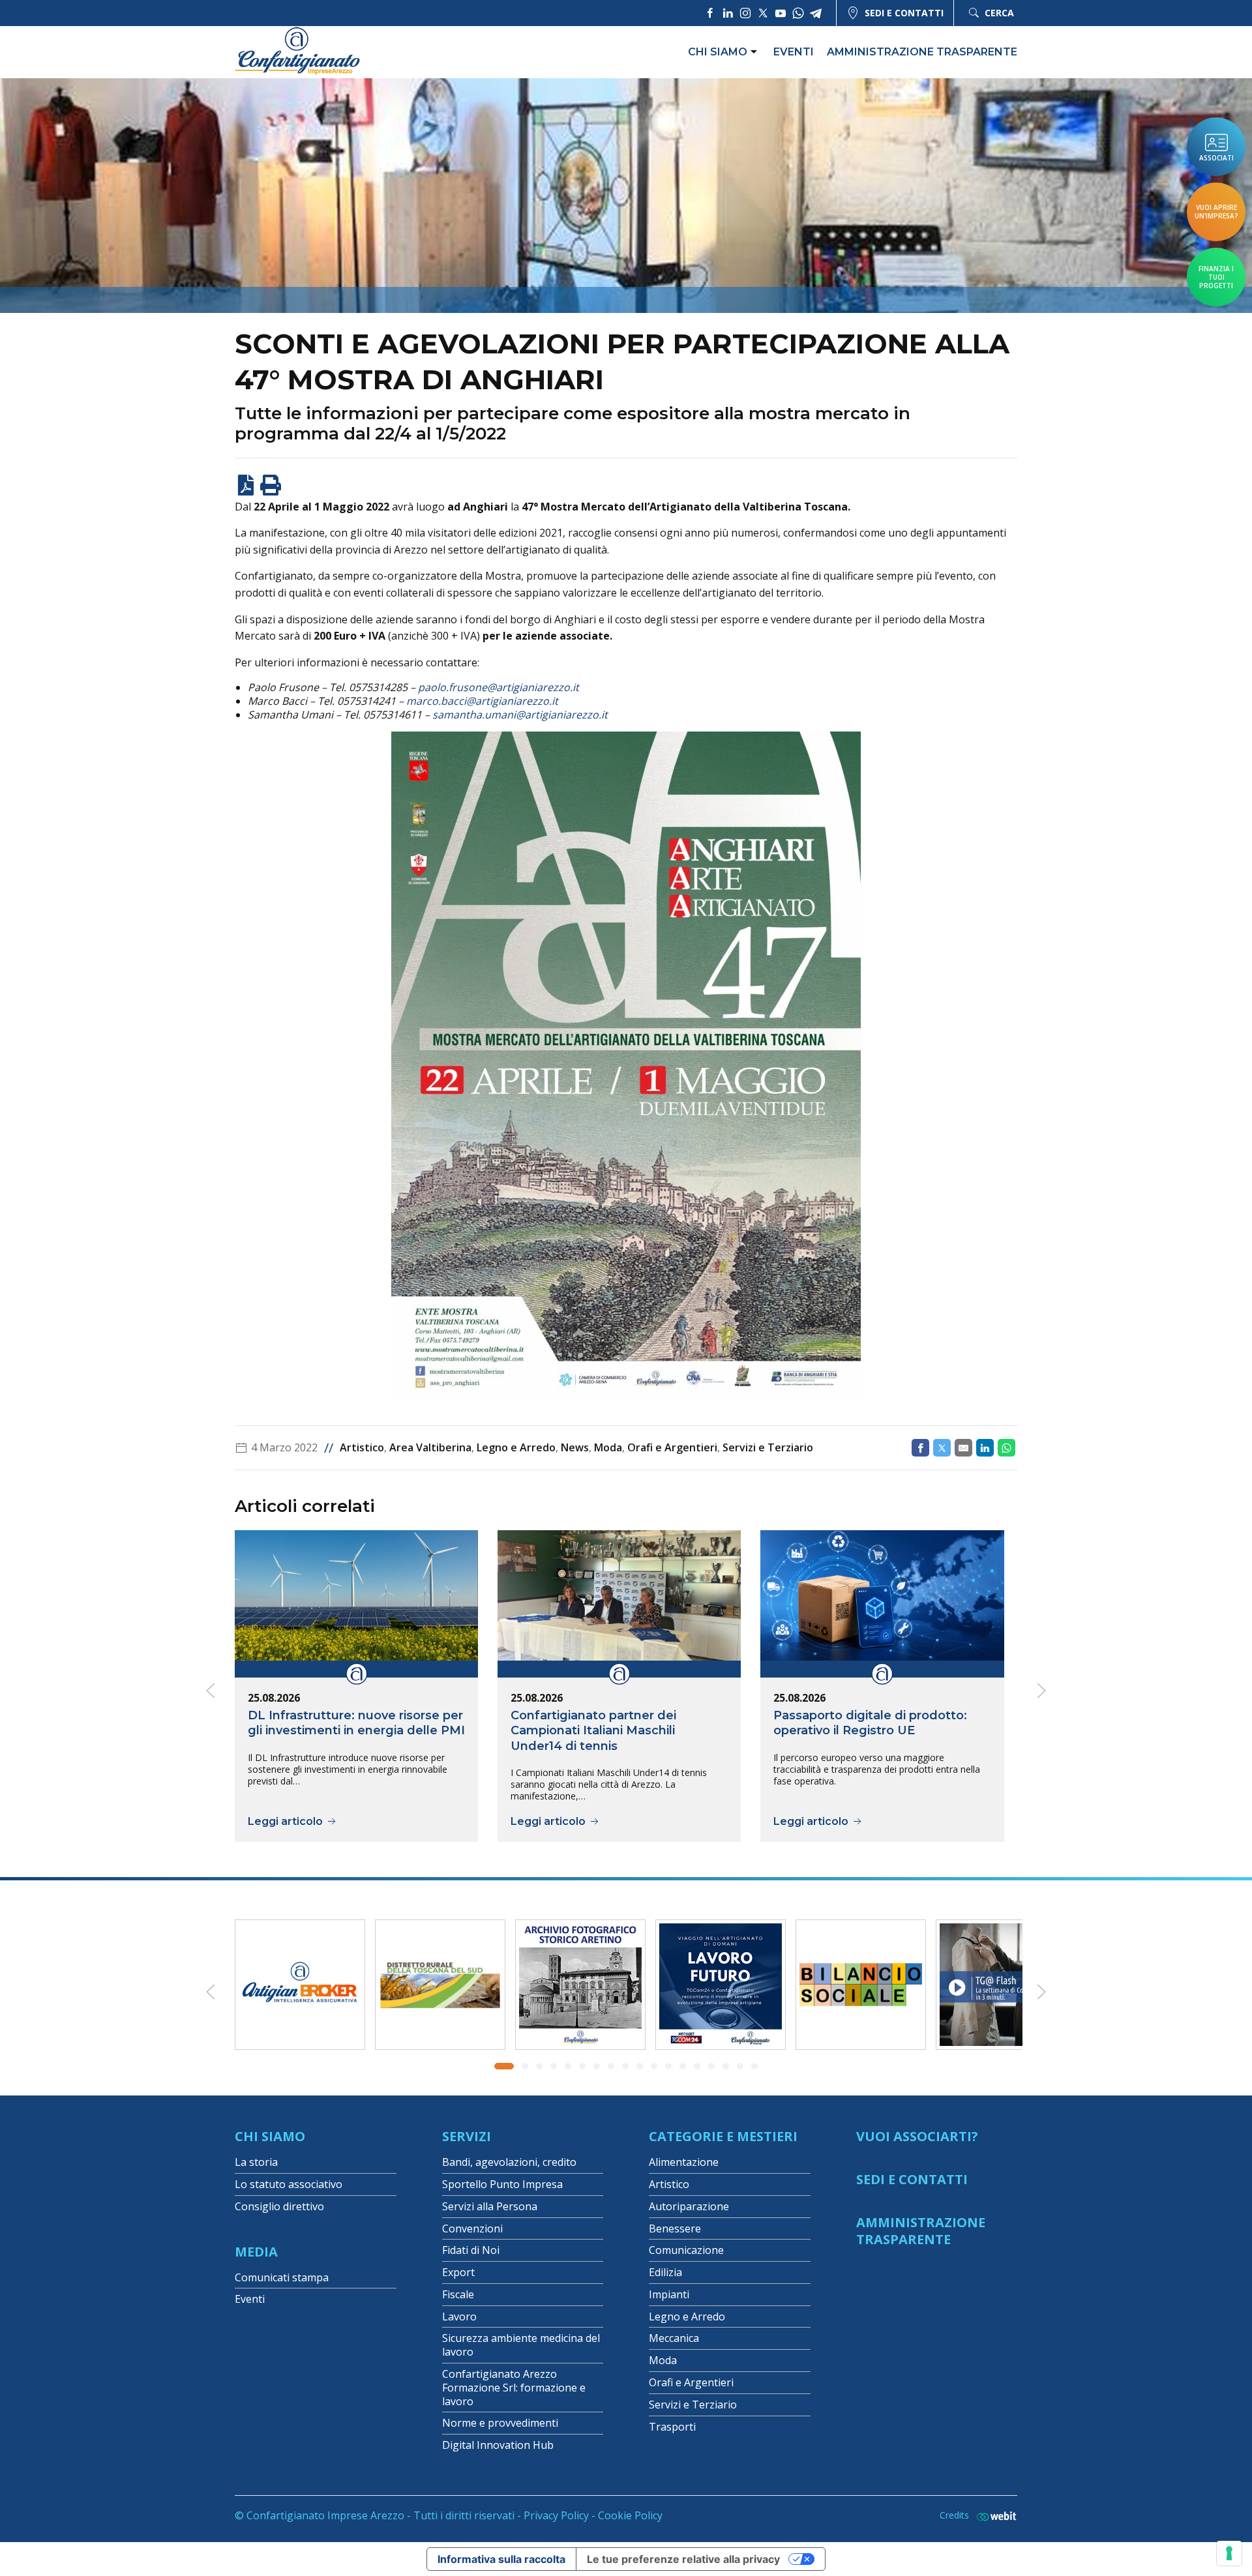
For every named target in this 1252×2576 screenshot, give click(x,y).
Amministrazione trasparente (922, 52)
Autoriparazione (689, 2206)
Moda (608, 1447)
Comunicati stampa (282, 2277)
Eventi (794, 52)
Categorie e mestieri (723, 2136)
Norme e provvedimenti (500, 2423)
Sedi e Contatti (912, 2179)
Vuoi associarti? (917, 2136)
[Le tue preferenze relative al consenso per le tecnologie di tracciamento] (1229, 2553)
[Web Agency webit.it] (993, 2516)
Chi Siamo (270, 2136)
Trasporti (672, 2427)
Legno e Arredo (516, 1447)
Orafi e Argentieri (672, 1447)
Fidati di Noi (471, 2250)
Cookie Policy (630, 2515)
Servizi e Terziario (768, 1447)
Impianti (669, 2294)
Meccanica (674, 2338)
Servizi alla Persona (490, 2206)
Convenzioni (472, 2228)
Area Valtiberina (430, 1447)
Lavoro (459, 2317)
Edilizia (665, 2272)
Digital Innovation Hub (498, 2445)
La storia (256, 2162)
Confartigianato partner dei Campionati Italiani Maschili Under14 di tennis (593, 1730)
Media (256, 2252)
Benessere (675, 2228)
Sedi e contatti (904, 13)
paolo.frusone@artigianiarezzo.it (499, 687)
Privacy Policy (556, 2515)
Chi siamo (718, 52)
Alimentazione (684, 2162)
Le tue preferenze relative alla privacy (683, 2559)
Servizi (467, 2136)
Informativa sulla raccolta (501, 2559)
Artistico (362, 1447)
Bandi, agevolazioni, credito (509, 2162)
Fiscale (458, 2294)
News (575, 1447)
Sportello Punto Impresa (502, 2184)
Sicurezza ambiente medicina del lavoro (521, 2345)
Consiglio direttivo (279, 2206)
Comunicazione (686, 2250)
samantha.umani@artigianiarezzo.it (520, 715)
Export (458, 2272)
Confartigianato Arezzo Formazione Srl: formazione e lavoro (514, 2388)
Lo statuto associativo (289, 2184)
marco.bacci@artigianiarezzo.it (482, 701)
